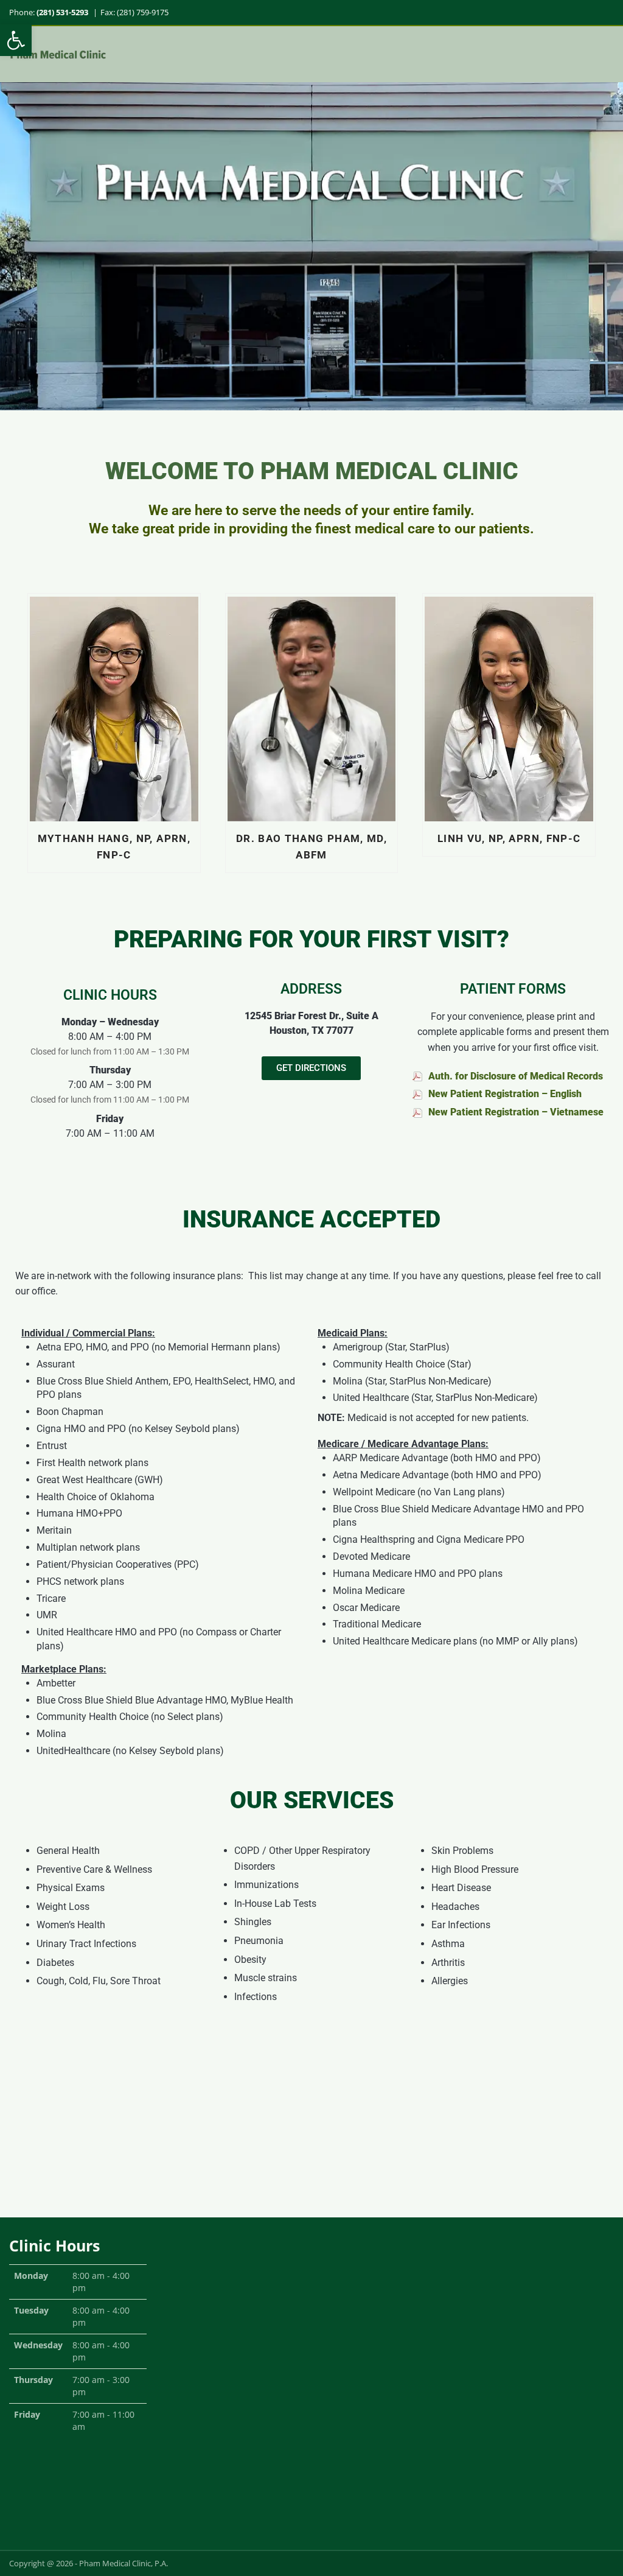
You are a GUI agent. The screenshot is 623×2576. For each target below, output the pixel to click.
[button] (16, 40)
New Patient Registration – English (505, 1094)
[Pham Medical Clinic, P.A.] (58, 54)
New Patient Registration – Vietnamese (516, 1112)
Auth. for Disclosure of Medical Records (516, 1076)
